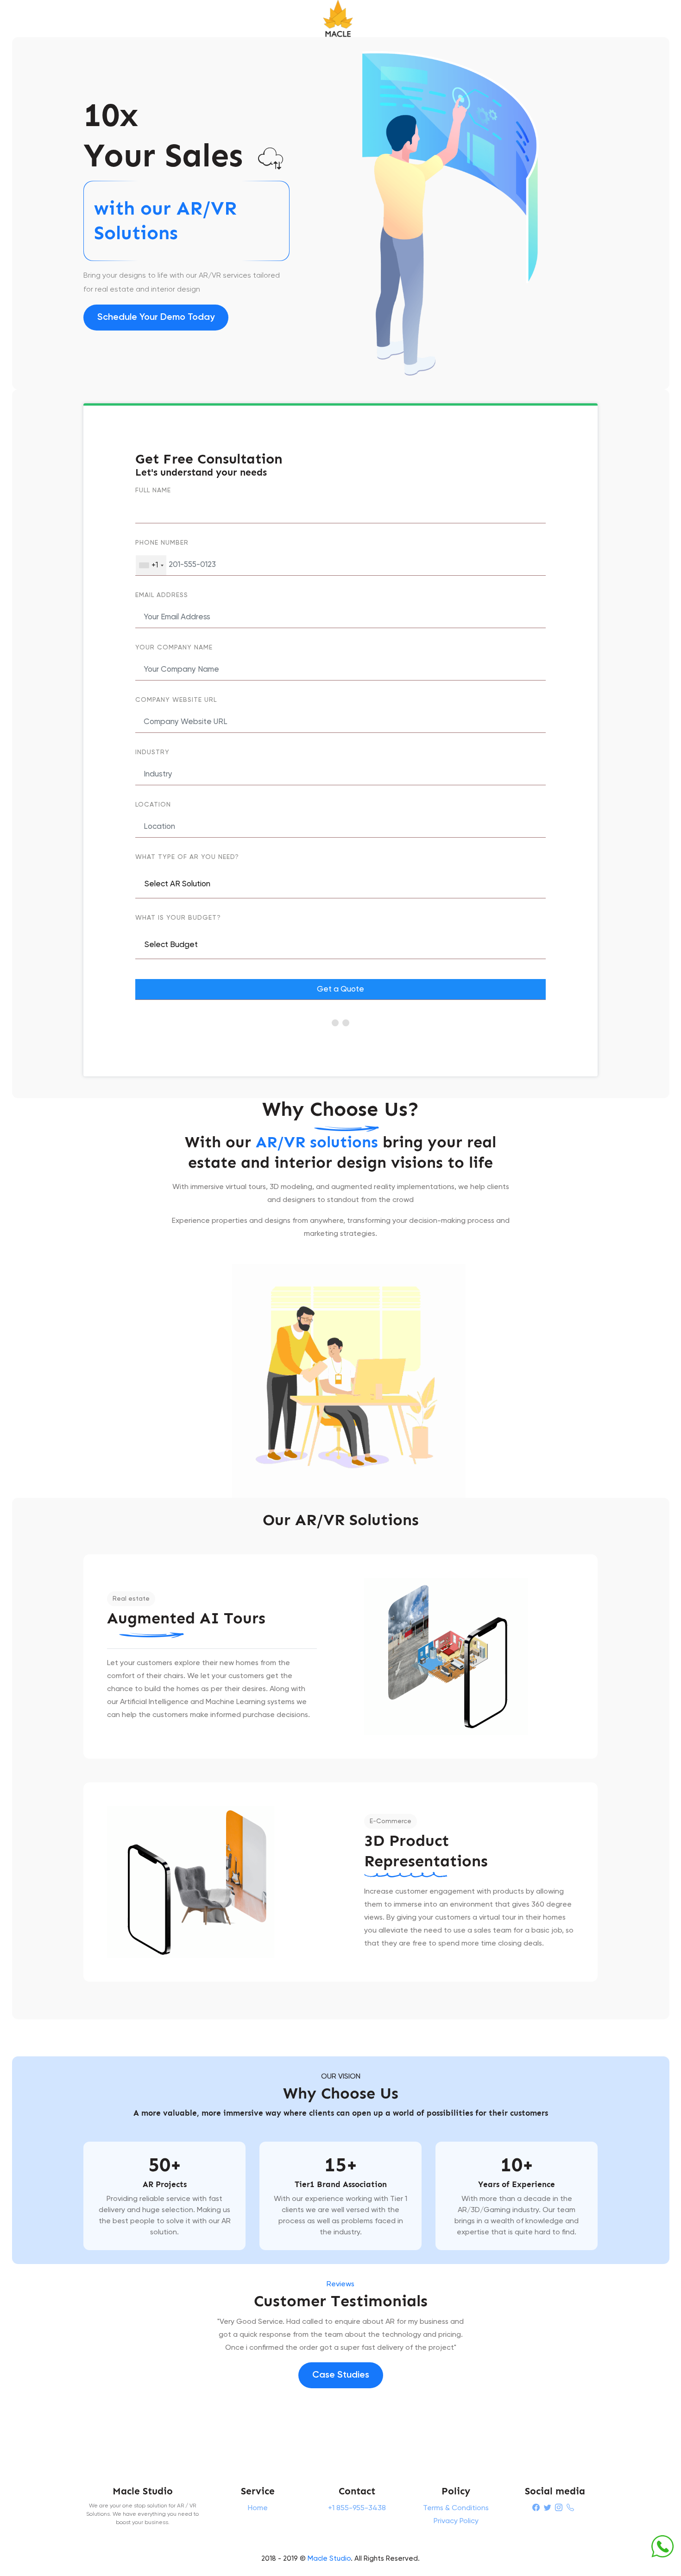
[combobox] (151, 565)
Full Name (153, 490)
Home (258, 2508)
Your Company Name (174, 648)
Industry (152, 752)
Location (153, 805)
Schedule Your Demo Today (156, 318)
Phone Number (162, 543)
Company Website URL (176, 700)
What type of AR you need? (187, 857)
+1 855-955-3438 (357, 2508)
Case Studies (341, 2375)
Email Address (162, 595)
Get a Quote (340, 989)
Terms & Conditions (456, 2508)
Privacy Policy (456, 2521)
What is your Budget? (178, 918)
